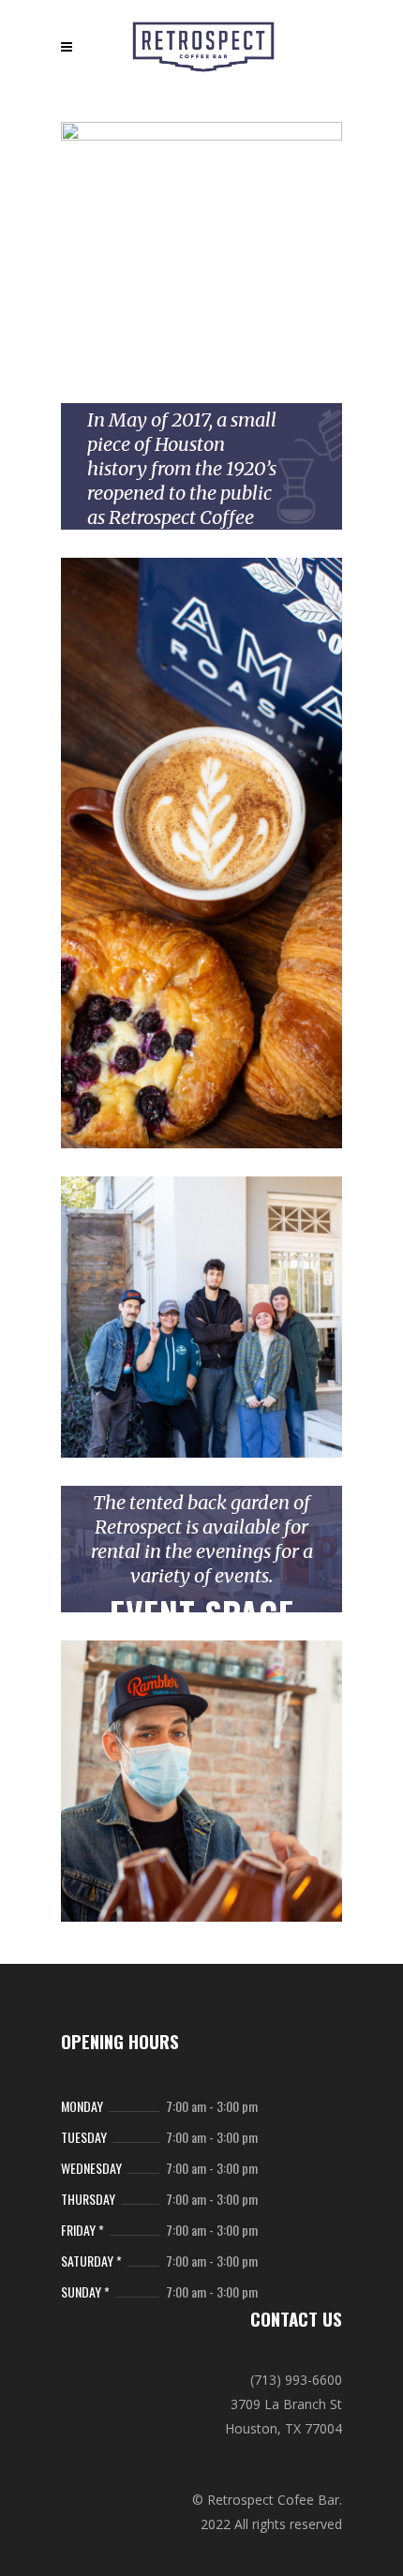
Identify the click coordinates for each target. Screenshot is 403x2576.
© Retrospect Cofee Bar (266, 2500)
